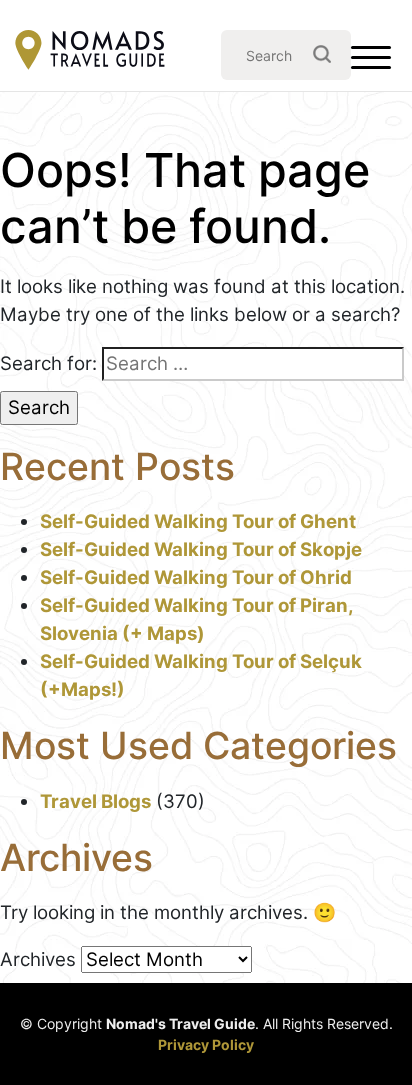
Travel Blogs (95, 801)
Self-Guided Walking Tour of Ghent (198, 521)
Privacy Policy (206, 1044)
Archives (38, 959)
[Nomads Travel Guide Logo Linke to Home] (90, 51)
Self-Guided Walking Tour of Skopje (201, 549)
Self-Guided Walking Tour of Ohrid (196, 577)
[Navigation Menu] (371, 62)
